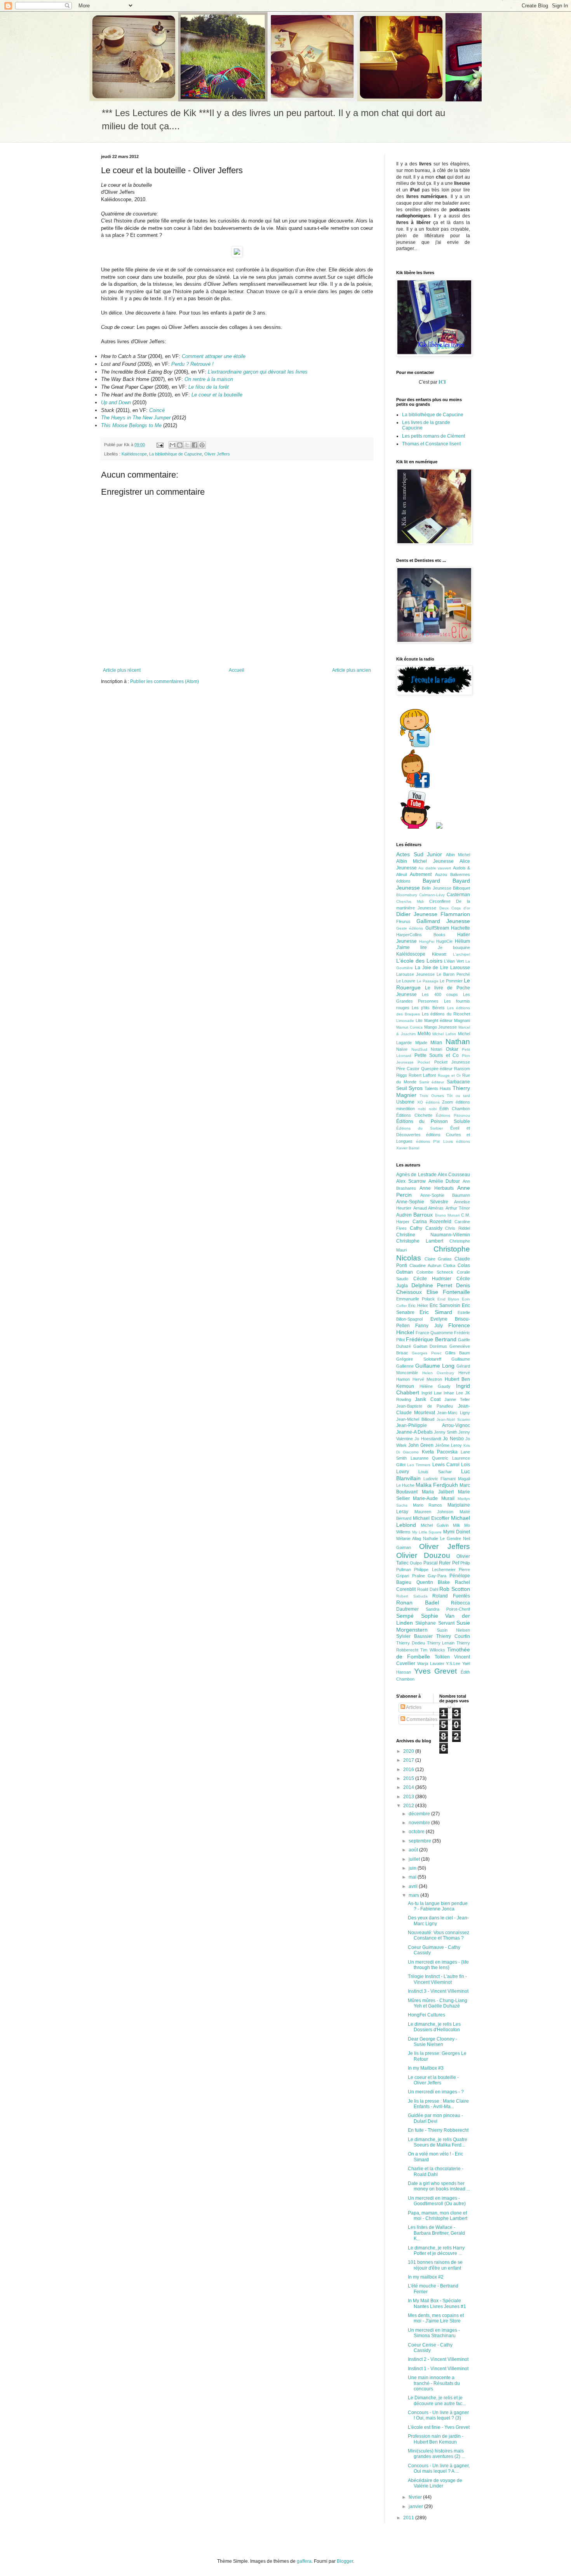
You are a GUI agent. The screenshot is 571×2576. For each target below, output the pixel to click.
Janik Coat (427, 1399)
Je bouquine (454, 947)
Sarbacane (458, 1082)
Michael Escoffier (431, 1518)
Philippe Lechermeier (435, 1570)
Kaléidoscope (134, 454)
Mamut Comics (409, 1027)
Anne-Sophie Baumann (445, 1195)
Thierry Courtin (453, 1636)
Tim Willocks (433, 1650)
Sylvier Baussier (414, 1636)
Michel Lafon (444, 1034)
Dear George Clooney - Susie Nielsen (433, 2042)
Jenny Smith (446, 1432)
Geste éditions (410, 928)
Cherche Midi (410, 901)
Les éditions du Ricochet (446, 1014)
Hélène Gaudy (435, 1386)
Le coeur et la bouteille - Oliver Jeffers (433, 2080)
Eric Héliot (418, 1305)
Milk (457, 1525)
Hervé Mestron (427, 1379)
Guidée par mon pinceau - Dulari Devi (435, 2118)
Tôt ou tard (458, 1096)
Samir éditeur (432, 1082)
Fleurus (403, 921)
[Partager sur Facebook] (195, 445)
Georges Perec (427, 1353)
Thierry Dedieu (411, 1643)
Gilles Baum (458, 1353)
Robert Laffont (422, 1075)
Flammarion (455, 914)
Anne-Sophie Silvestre (422, 1202)
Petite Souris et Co (437, 1055)
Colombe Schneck (435, 1272)
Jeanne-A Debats (414, 1432)
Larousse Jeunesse (415, 974)
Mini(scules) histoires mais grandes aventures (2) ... (436, 2454)
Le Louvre (406, 981)
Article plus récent (122, 670)
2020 (409, 1751)
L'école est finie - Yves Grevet (439, 2427)
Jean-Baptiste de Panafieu (425, 1406)
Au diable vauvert (435, 868)
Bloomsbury (407, 895)
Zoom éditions (456, 1102)
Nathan (458, 1042)
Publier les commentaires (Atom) (165, 681)
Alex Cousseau (454, 1175)
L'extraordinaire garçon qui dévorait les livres (258, 372)
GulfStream (437, 928)
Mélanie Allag (409, 1538)
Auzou (441, 874)
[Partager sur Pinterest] (202, 445)
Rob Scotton (455, 1589)
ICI (443, 382)
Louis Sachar (435, 1472)
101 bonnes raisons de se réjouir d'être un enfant (435, 2265)
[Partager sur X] (187, 445)
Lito (419, 1020)
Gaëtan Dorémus (430, 1346)
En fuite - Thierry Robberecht (438, 2130)
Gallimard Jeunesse (443, 921)
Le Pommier (451, 981)
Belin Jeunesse (436, 888)
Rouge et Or (449, 1075)
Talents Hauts (438, 1088)
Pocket (424, 1062)
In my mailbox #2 (426, 2277)
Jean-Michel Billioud (415, 1419)
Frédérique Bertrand (431, 1339)
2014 (409, 1787)
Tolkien (442, 1657)
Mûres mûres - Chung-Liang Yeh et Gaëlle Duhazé (438, 2003)
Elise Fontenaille (448, 1292)
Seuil (402, 1088)
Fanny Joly (429, 1326)
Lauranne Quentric (430, 1458)
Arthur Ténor (458, 1208)
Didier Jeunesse (417, 914)
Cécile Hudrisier (432, 1279)
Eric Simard (436, 1312)
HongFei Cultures (427, 2015)
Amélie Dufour (444, 1181)
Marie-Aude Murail (433, 1498)
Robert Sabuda (412, 1596)
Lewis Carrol (446, 1465)
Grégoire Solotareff (419, 1359)
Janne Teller (457, 1399)
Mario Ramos (428, 1505)
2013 (409, 1797)
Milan (436, 1043)
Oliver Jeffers (217, 454)
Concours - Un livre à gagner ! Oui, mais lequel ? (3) (438, 2415)
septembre (420, 1841)
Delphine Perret (432, 1285)
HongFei (427, 941)
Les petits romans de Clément (433, 436)
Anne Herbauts (437, 1188)
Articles (413, 1707)
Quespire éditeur (437, 1069)
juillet (415, 1859)
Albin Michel (458, 855)
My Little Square (427, 1532)
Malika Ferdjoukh (437, 1485)
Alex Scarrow (411, 1181)
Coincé (157, 410)
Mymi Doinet (457, 1532)
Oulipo (416, 1563)
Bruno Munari (447, 1215)
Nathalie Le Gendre (442, 1538)
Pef (456, 1563)
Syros (416, 1088)
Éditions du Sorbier (420, 1128)
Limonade (405, 1021)
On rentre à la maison (209, 379)
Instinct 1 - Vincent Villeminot (438, 2369)
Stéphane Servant (435, 1623)
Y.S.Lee (453, 1663)
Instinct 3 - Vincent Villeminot (438, 1991)
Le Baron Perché (453, 974)
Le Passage (428, 981)
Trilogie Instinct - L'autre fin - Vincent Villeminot (437, 1979)
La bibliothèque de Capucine (176, 454)
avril (414, 1886)
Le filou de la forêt (209, 387)
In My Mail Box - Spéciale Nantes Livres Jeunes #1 (437, 2303)
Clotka (449, 1265)
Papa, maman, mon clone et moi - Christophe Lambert (438, 2216)
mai (413, 1877)
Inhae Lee (453, 1393)
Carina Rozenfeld (432, 1222)
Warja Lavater (431, 1663)
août (414, 1850)
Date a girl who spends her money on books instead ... (439, 2186)
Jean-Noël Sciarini (453, 1419)
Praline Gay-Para (429, 1576)
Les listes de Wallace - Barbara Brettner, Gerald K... (436, 2233)
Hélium (462, 941)
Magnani (462, 1020)
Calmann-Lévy (432, 895)
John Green (421, 1445)
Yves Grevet (436, 1671)
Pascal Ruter (437, 1563)
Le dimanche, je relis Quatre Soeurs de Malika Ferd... (438, 2142)
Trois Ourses (432, 1096)
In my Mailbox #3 (426, 2068)
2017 (409, 1760)
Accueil (237, 670)
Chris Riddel (458, 1228)
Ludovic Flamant (440, 1479)
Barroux (423, 1215)
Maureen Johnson (434, 1512)
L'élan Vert (454, 961)
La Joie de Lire (432, 968)
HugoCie (444, 941)
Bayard (431, 881)
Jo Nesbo (453, 1439)
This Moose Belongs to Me (131, 425)
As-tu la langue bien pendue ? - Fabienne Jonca (438, 1906)
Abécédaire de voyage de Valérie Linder (435, 2483)
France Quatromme (434, 1333)
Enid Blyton (448, 1299)
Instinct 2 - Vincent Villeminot (438, 2359)
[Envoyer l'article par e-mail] (160, 445)
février (416, 2497)
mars (414, 1895)
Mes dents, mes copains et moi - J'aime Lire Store (436, 2318)
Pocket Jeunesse (452, 1062)
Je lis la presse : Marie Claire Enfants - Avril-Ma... (438, 2104)
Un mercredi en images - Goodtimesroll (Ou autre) (437, 2201)
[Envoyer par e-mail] (172, 445)
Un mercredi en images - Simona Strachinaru (434, 2333)
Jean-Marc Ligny (453, 1413)
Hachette (460, 928)
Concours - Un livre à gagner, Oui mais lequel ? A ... (439, 2468)
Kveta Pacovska (440, 1452)
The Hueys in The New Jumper (136, 418)
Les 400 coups (440, 994)
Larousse (460, 968)
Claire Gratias (438, 1259)
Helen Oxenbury (438, 1373)
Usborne (405, 1102)
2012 (409, 1806)
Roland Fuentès (451, 1596)
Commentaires (421, 1719)
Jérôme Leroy (448, 1445)
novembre (420, 1823)
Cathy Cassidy (426, 1228)
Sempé (405, 1616)
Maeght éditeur (438, 1020)
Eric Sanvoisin (445, 1305)
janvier (416, 2506)
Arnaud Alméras (429, 1208)
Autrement (421, 874)
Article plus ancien (352, 670)
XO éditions (428, 1102)
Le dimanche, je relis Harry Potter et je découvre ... (436, 2251)
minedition (406, 1109)
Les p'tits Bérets (428, 1008)
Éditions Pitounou (453, 1115)
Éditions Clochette (414, 1115)
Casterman (458, 895)
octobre (417, 1832)
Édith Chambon (455, 1109)
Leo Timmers (419, 1465)
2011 (409, 2518)
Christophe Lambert (420, 1241)
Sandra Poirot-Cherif (448, 1609)
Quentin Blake (433, 1582)
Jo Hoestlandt (428, 1439)
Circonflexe (440, 901)
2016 (409, 1769)
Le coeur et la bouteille (217, 395)
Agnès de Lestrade (416, 1175)
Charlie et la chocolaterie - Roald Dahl (436, 2171)
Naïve (402, 1049)
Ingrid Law (432, 1393)
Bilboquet (461, 888)
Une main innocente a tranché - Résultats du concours (434, 2383)
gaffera (304, 2561)
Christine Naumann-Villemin (433, 1235)
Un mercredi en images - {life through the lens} (438, 1965)
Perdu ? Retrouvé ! (192, 364)
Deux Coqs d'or (455, 908)
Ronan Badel (418, 1603)
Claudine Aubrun (425, 1265)
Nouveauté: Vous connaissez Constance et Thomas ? (439, 1935)
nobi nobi (427, 1109)
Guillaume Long (435, 1366)
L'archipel (461, 954)
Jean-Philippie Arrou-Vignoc (433, 1425)
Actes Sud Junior (419, 854)
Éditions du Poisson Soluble (433, 1121)
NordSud (419, 1049)
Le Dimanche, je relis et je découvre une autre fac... (437, 2400)
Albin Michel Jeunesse (425, 861)
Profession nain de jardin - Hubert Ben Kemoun (436, 2439)
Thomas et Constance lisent (431, 444)
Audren (404, 1215)
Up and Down (116, 402)
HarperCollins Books (421, 935)
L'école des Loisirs (419, 961)
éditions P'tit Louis (434, 1141)
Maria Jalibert (438, 1492)
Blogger (345, 2561)
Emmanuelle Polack (415, 1299)
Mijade (421, 1043)
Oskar (452, 1049)
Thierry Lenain (441, 1643)
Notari (436, 1049)
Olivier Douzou (423, 1555)
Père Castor (408, 1069)
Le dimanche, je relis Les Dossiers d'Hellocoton (434, 2027)
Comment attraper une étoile (214, 356)
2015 (409, 1778)
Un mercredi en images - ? (436, 2092)
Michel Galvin (435, 1525)
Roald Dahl (428, 1589)
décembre (420, 1814)
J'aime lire (412, 947)
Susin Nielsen (454, 1630)
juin (413, 1868)
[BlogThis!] (180, 445)
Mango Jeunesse (441, 1027)
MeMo (424, 1034)
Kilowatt (439, 954)
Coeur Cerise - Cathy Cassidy (430, 2348)
